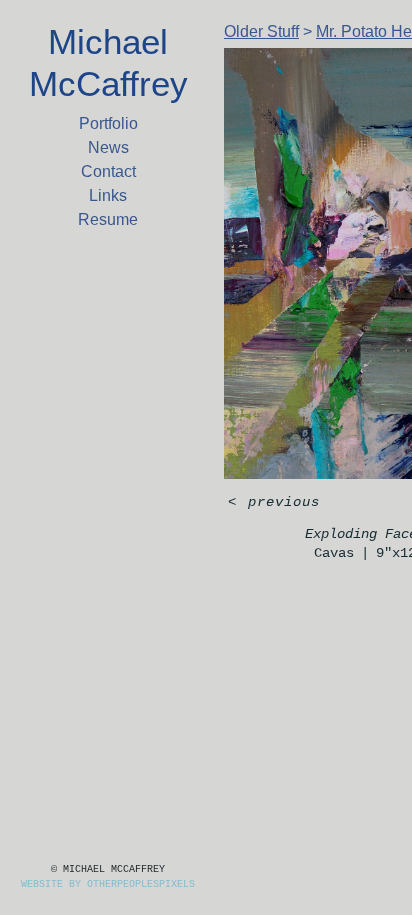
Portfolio (108, 123)
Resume (108, 219)
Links (108, 195)
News (108, 147)
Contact (108, 171)
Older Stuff (261, 31)
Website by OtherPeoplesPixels (108, 884)
